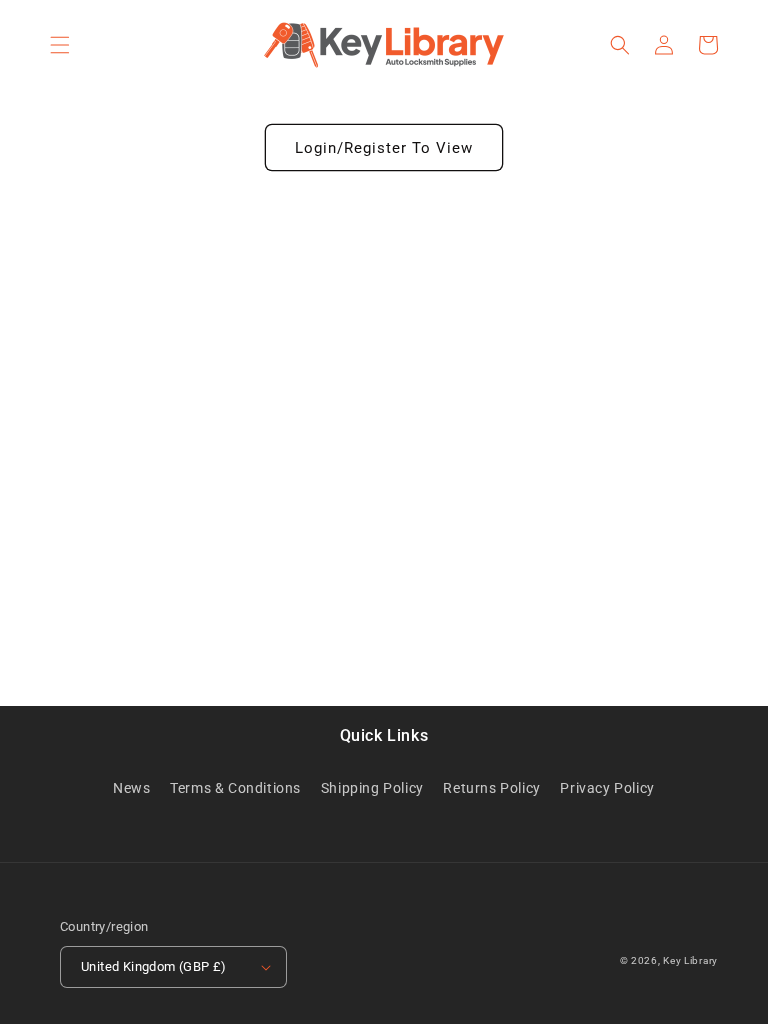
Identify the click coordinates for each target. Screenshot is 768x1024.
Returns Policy (491, 788)
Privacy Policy (607, 788)
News (131, 788)
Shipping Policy (372, 788)
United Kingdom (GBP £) (154, 966)
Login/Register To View (384, 148)
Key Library (690, 960)
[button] (60, 45)
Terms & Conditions (235, 788)
